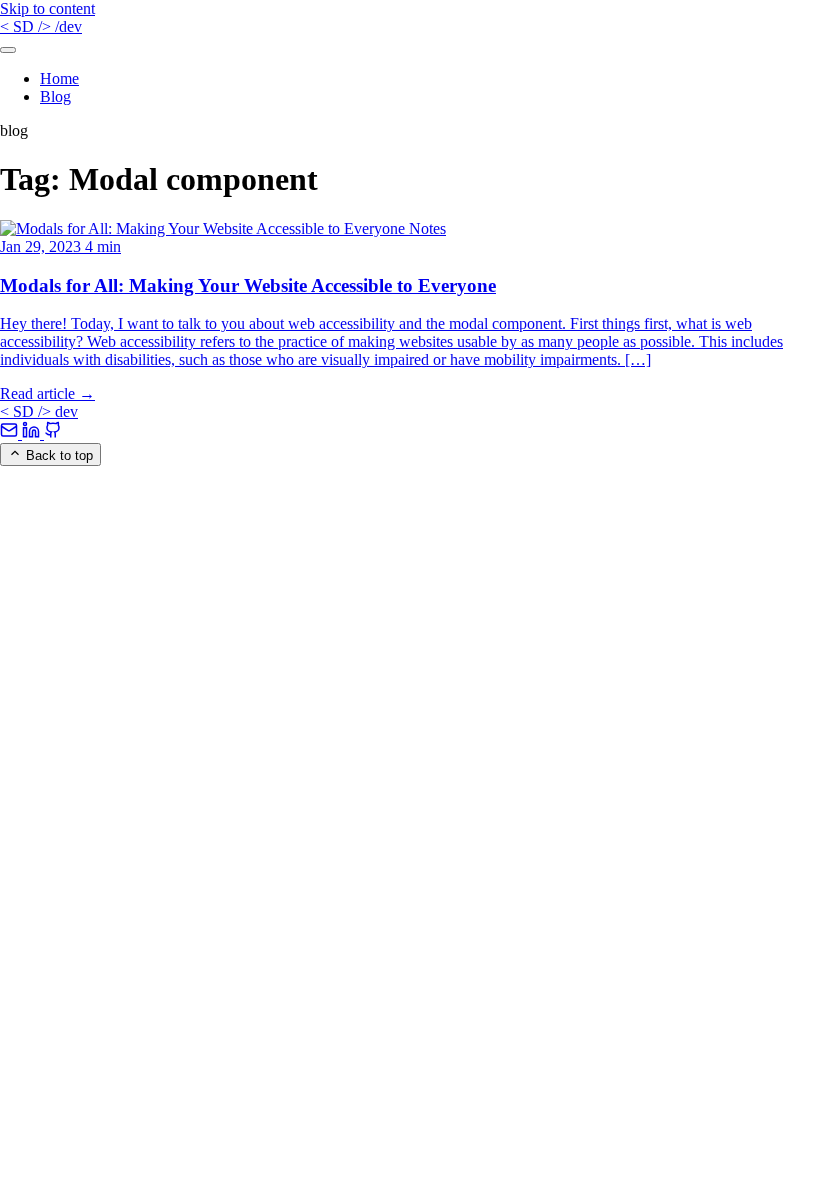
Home (59, 78)
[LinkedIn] (33, 433)
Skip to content (47, 8)
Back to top (57, 455)
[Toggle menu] (8, 50)
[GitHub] (53, 433)
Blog (55, 96)
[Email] (11, 433)
